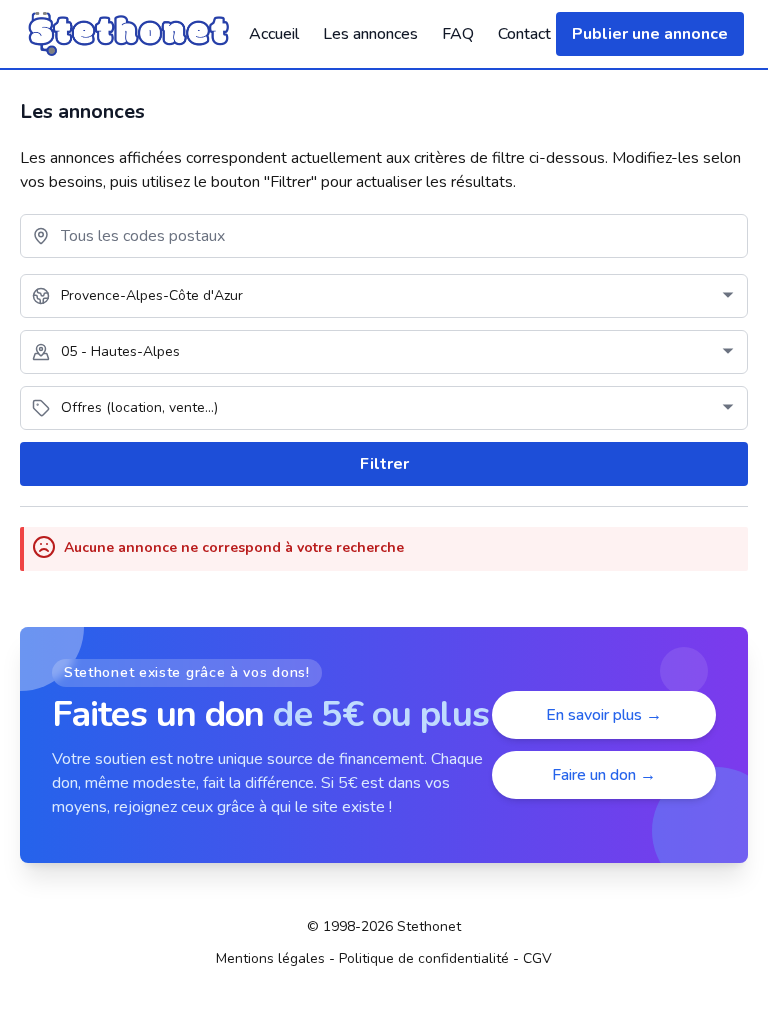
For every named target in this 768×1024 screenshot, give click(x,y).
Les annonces (370, 34)
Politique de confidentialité (424, 958)
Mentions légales (270, 958)
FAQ (458, 34)
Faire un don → (604, 775)
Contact (524, 34)
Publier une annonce (650, 34)
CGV (537, 958)
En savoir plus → (604, 715)
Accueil (274, 34)
